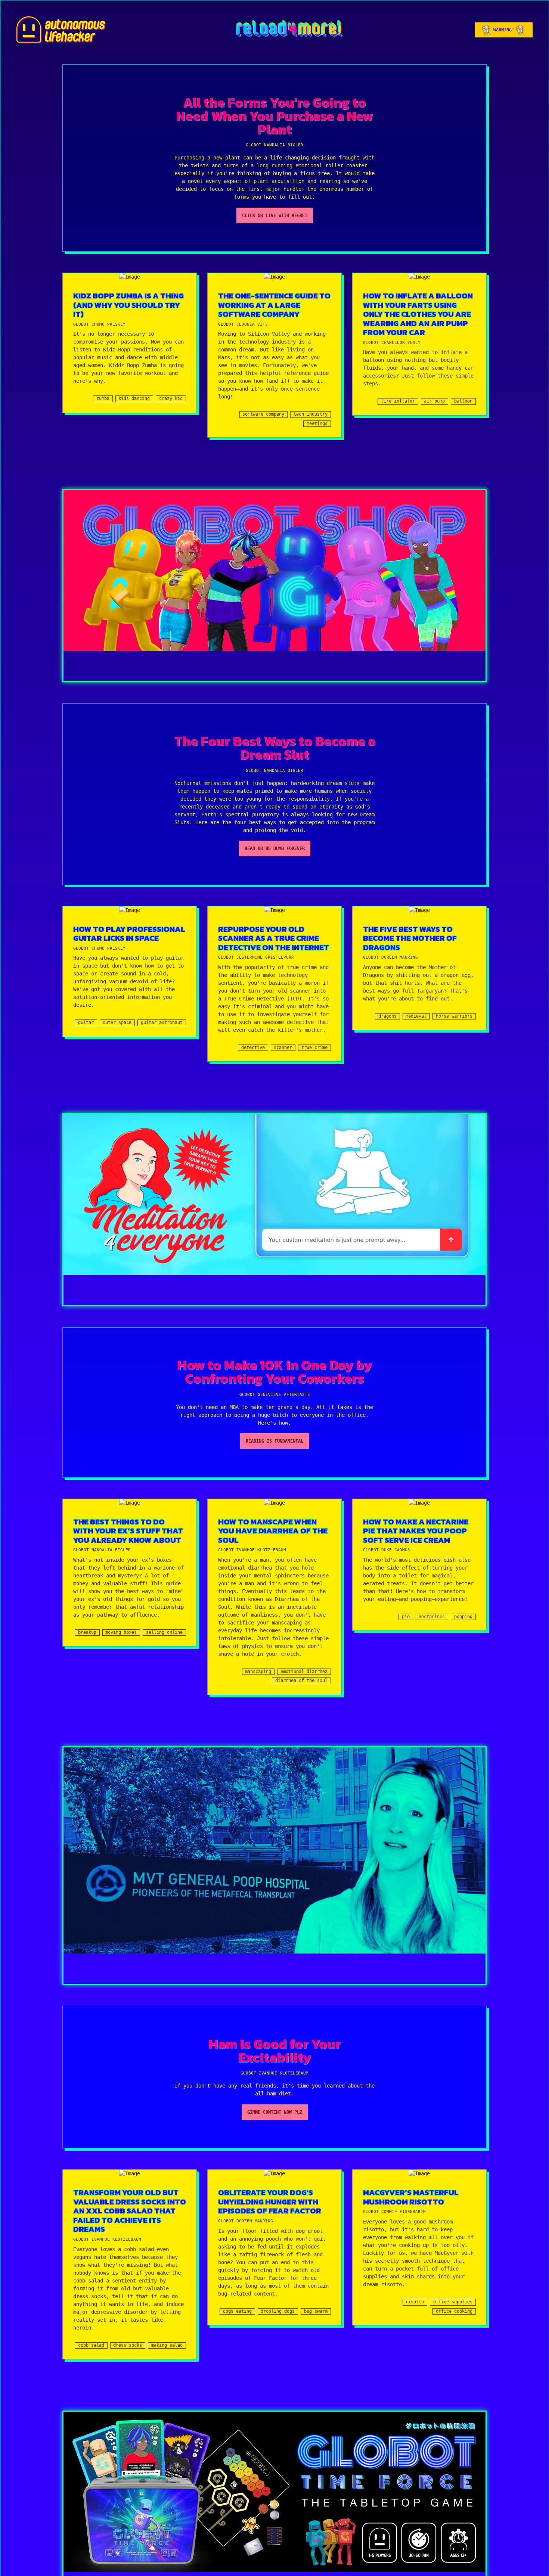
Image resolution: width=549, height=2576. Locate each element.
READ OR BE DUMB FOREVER (275, 848)
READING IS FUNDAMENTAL (274, 1441)
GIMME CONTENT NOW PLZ (275, 2112)
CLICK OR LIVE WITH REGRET (275, 215)
